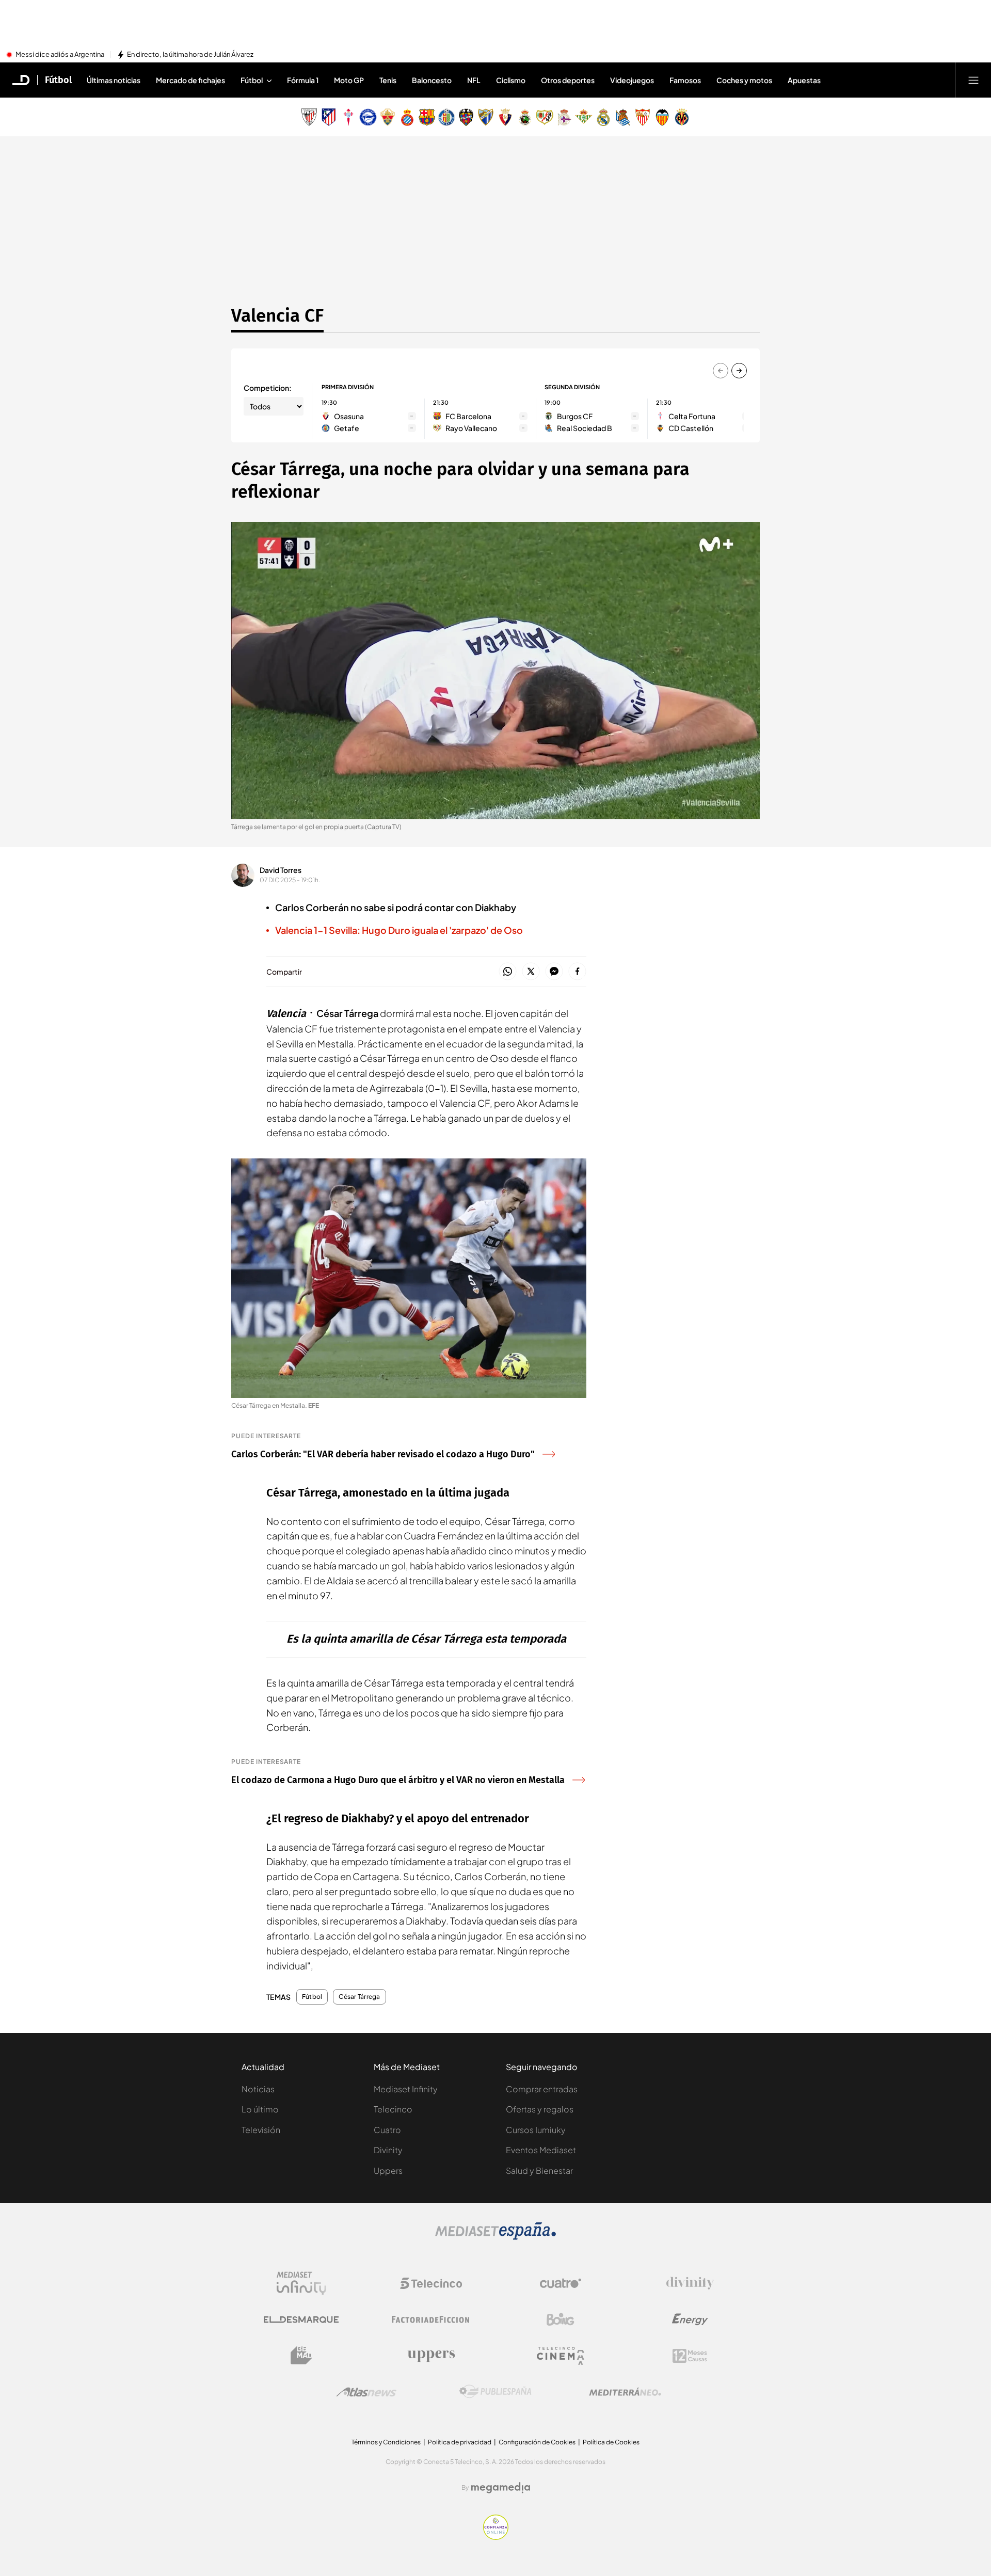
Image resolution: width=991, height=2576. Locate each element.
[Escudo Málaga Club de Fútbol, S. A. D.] (486, 117)
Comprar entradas (542, 2089)
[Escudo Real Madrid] (603, 117)
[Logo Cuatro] (561, 2283)
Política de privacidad (460, 2442)
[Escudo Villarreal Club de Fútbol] (682, 117)
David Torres (281, 870)
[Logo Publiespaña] (495, 2392)
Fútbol (58, 80)
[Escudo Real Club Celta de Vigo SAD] (348, 117)
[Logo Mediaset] (495, 2237)
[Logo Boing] (561, 2319)
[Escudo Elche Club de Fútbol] (388, 117)
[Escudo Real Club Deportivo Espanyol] (407, 117)
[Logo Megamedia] (501, 2488)
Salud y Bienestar (539, 2170)
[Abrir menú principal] (973, 80)
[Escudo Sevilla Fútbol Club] (643, 117)
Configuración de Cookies (537, 2442)
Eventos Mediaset (541, 2150)
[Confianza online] (496, 2537)
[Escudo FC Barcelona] (427, 117)
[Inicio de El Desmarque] (21, 80)
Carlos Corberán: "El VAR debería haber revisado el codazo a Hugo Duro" (383, 1454)
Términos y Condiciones (386, 2442)
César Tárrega (359, 1997)
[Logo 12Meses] (690, 2356)
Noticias (258, 2089)
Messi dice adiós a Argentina (60, 55)
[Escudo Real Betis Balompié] (584, 117)
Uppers (388, 2170)
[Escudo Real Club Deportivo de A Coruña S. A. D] (564, 117)
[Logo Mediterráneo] (625, 2392)
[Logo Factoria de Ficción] (431, 2319)
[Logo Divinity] (690, 2283)
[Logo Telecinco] (431, 2283)
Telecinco (393, 2109)
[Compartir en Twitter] (531, 972)
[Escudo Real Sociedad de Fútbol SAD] (623, 117)
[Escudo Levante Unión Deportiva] (466, 117)
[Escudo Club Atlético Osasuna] (505, 117)
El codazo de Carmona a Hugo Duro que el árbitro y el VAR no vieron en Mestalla (398, 1780)
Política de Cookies (611, 2442)
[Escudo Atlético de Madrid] (329, 117)
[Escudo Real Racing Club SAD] (525, 117)
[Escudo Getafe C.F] (446, 117)
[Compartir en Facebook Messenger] (554, 972)
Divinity (388, 2150)
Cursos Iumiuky (536, 2130)
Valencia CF (277, 315)
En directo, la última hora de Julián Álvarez (190, 55)
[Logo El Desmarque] (301, 2320)
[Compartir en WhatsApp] (508, 972)
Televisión (261, 2130)
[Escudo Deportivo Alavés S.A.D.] (368, 117)
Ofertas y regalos (540, 2109)
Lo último (260, 2109)
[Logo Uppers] (431, 2356)
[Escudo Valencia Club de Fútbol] (662, 117)
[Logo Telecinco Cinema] (561, 2356)
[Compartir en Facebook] (577, 972)
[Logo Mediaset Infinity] (301, 2283)
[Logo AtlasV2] (366, 2392)
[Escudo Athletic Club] (309, 117)
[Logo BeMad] (301, 2356)
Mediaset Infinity (406, 2089)
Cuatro (387, 2130)
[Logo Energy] (690, 2319)
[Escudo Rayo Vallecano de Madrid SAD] (545, 117)
